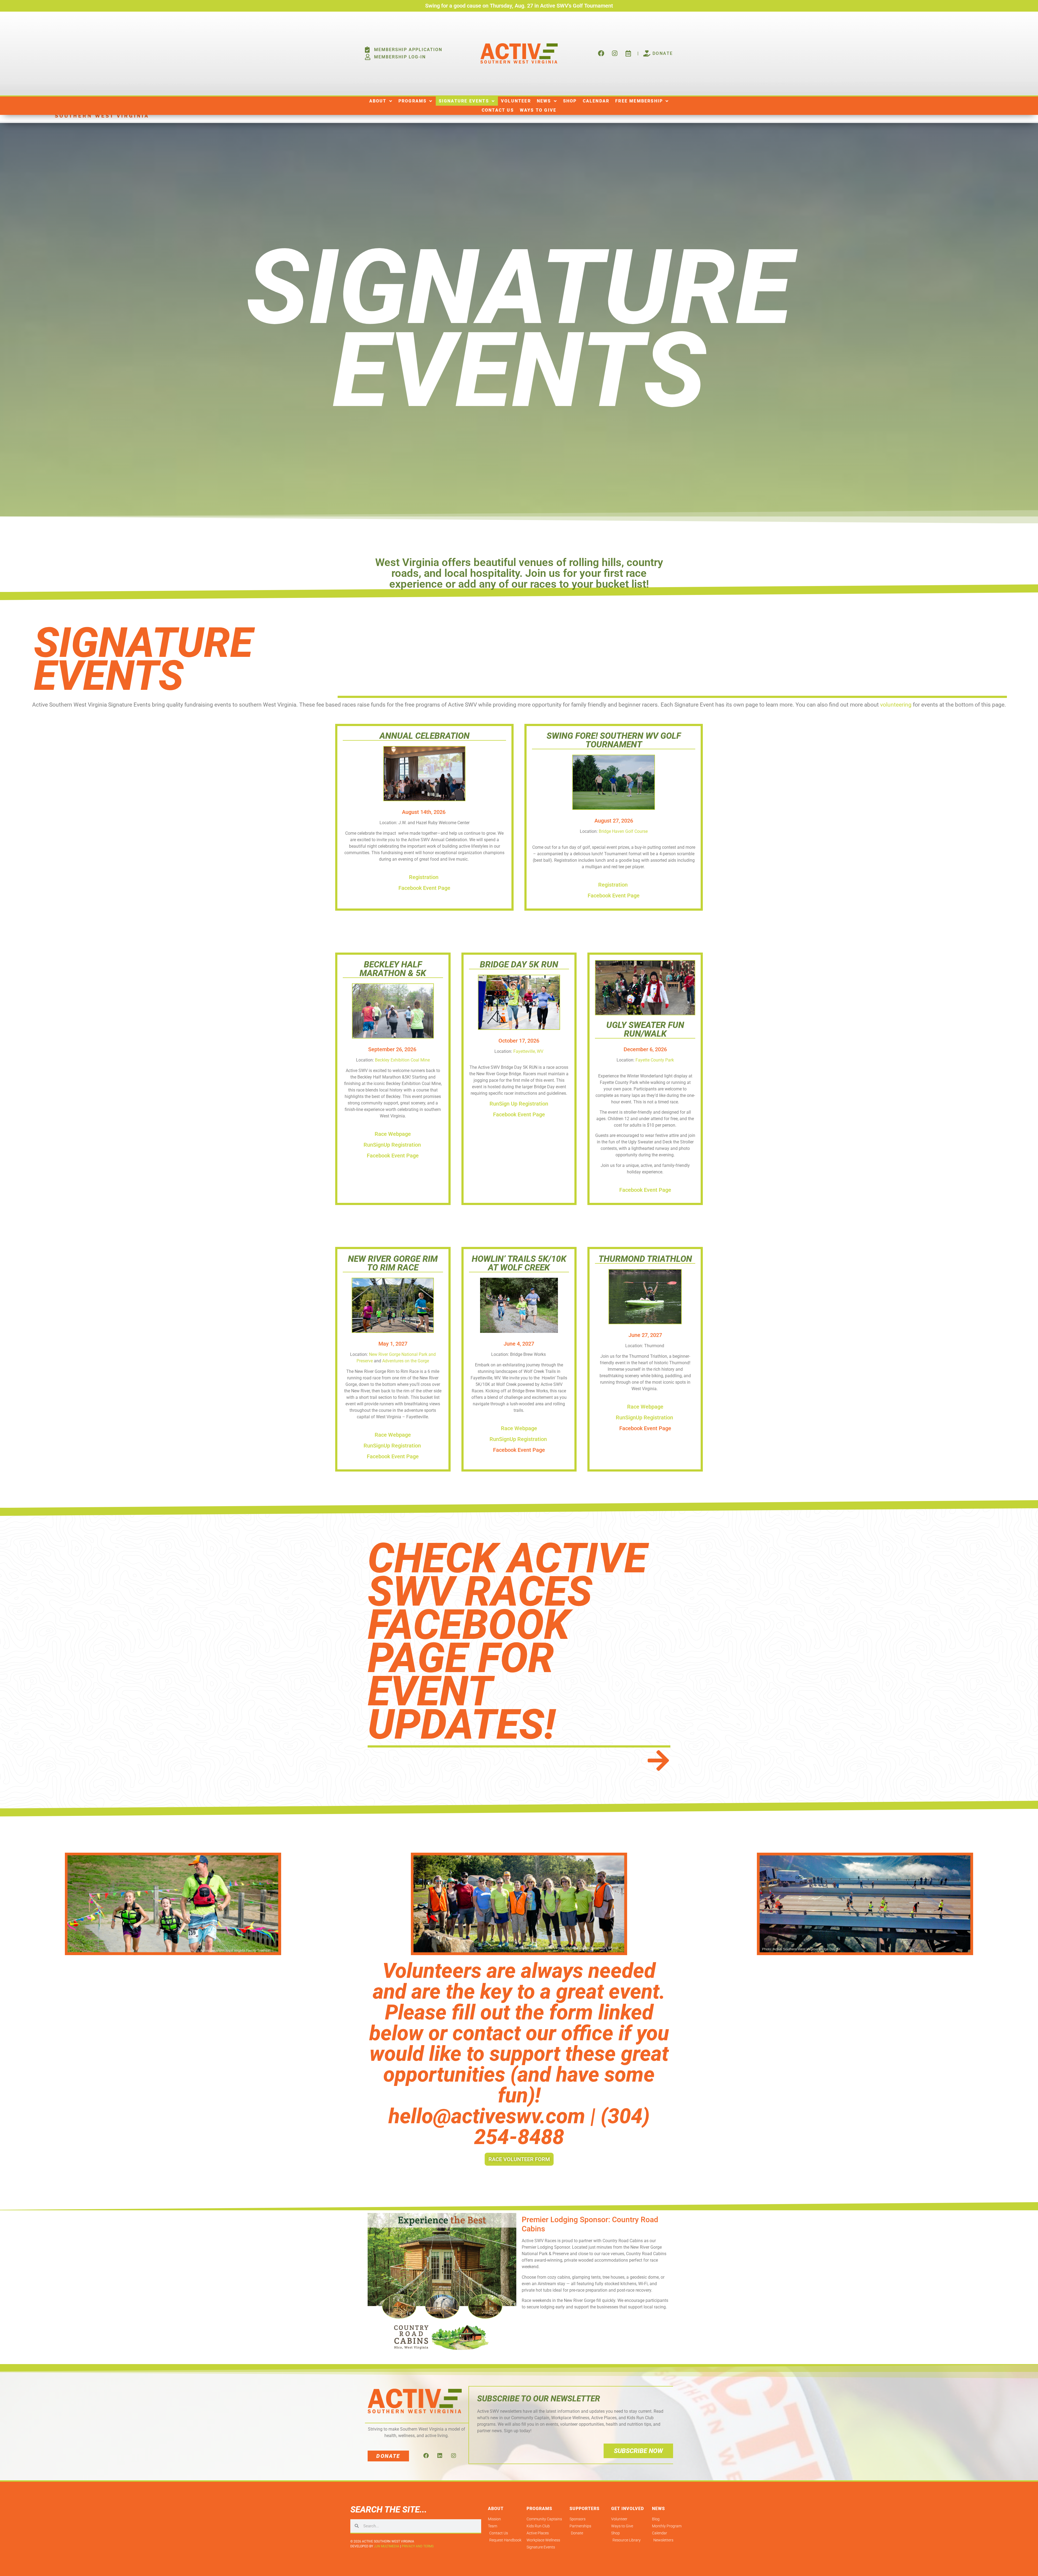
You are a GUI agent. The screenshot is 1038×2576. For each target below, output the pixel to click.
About (378, 101)
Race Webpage (393, 1134)
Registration (424, 877)
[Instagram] (454, 2456)
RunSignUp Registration (393, 1145)
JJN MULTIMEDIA (387, 2546)
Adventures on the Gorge (406, 1361)
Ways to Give (538, 110)
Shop (570, 101)
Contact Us (498, 110)
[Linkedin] (440, 2456)
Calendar (596, 101)
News (544, 101)
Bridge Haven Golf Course (623, 831)
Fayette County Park (655, 1060)
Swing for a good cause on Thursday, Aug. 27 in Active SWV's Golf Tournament (519, 6)
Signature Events (464, 101)
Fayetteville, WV (528, 1051)
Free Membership (639, 101)
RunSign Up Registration (519, 1104)
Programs (413, 101)
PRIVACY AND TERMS (418, 2546)
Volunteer (516, 101)
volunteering (896, 705)
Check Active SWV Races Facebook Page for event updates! (507, 1641)
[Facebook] (426, 2456)
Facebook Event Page (424, 888)
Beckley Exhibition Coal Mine (402, 1060)
